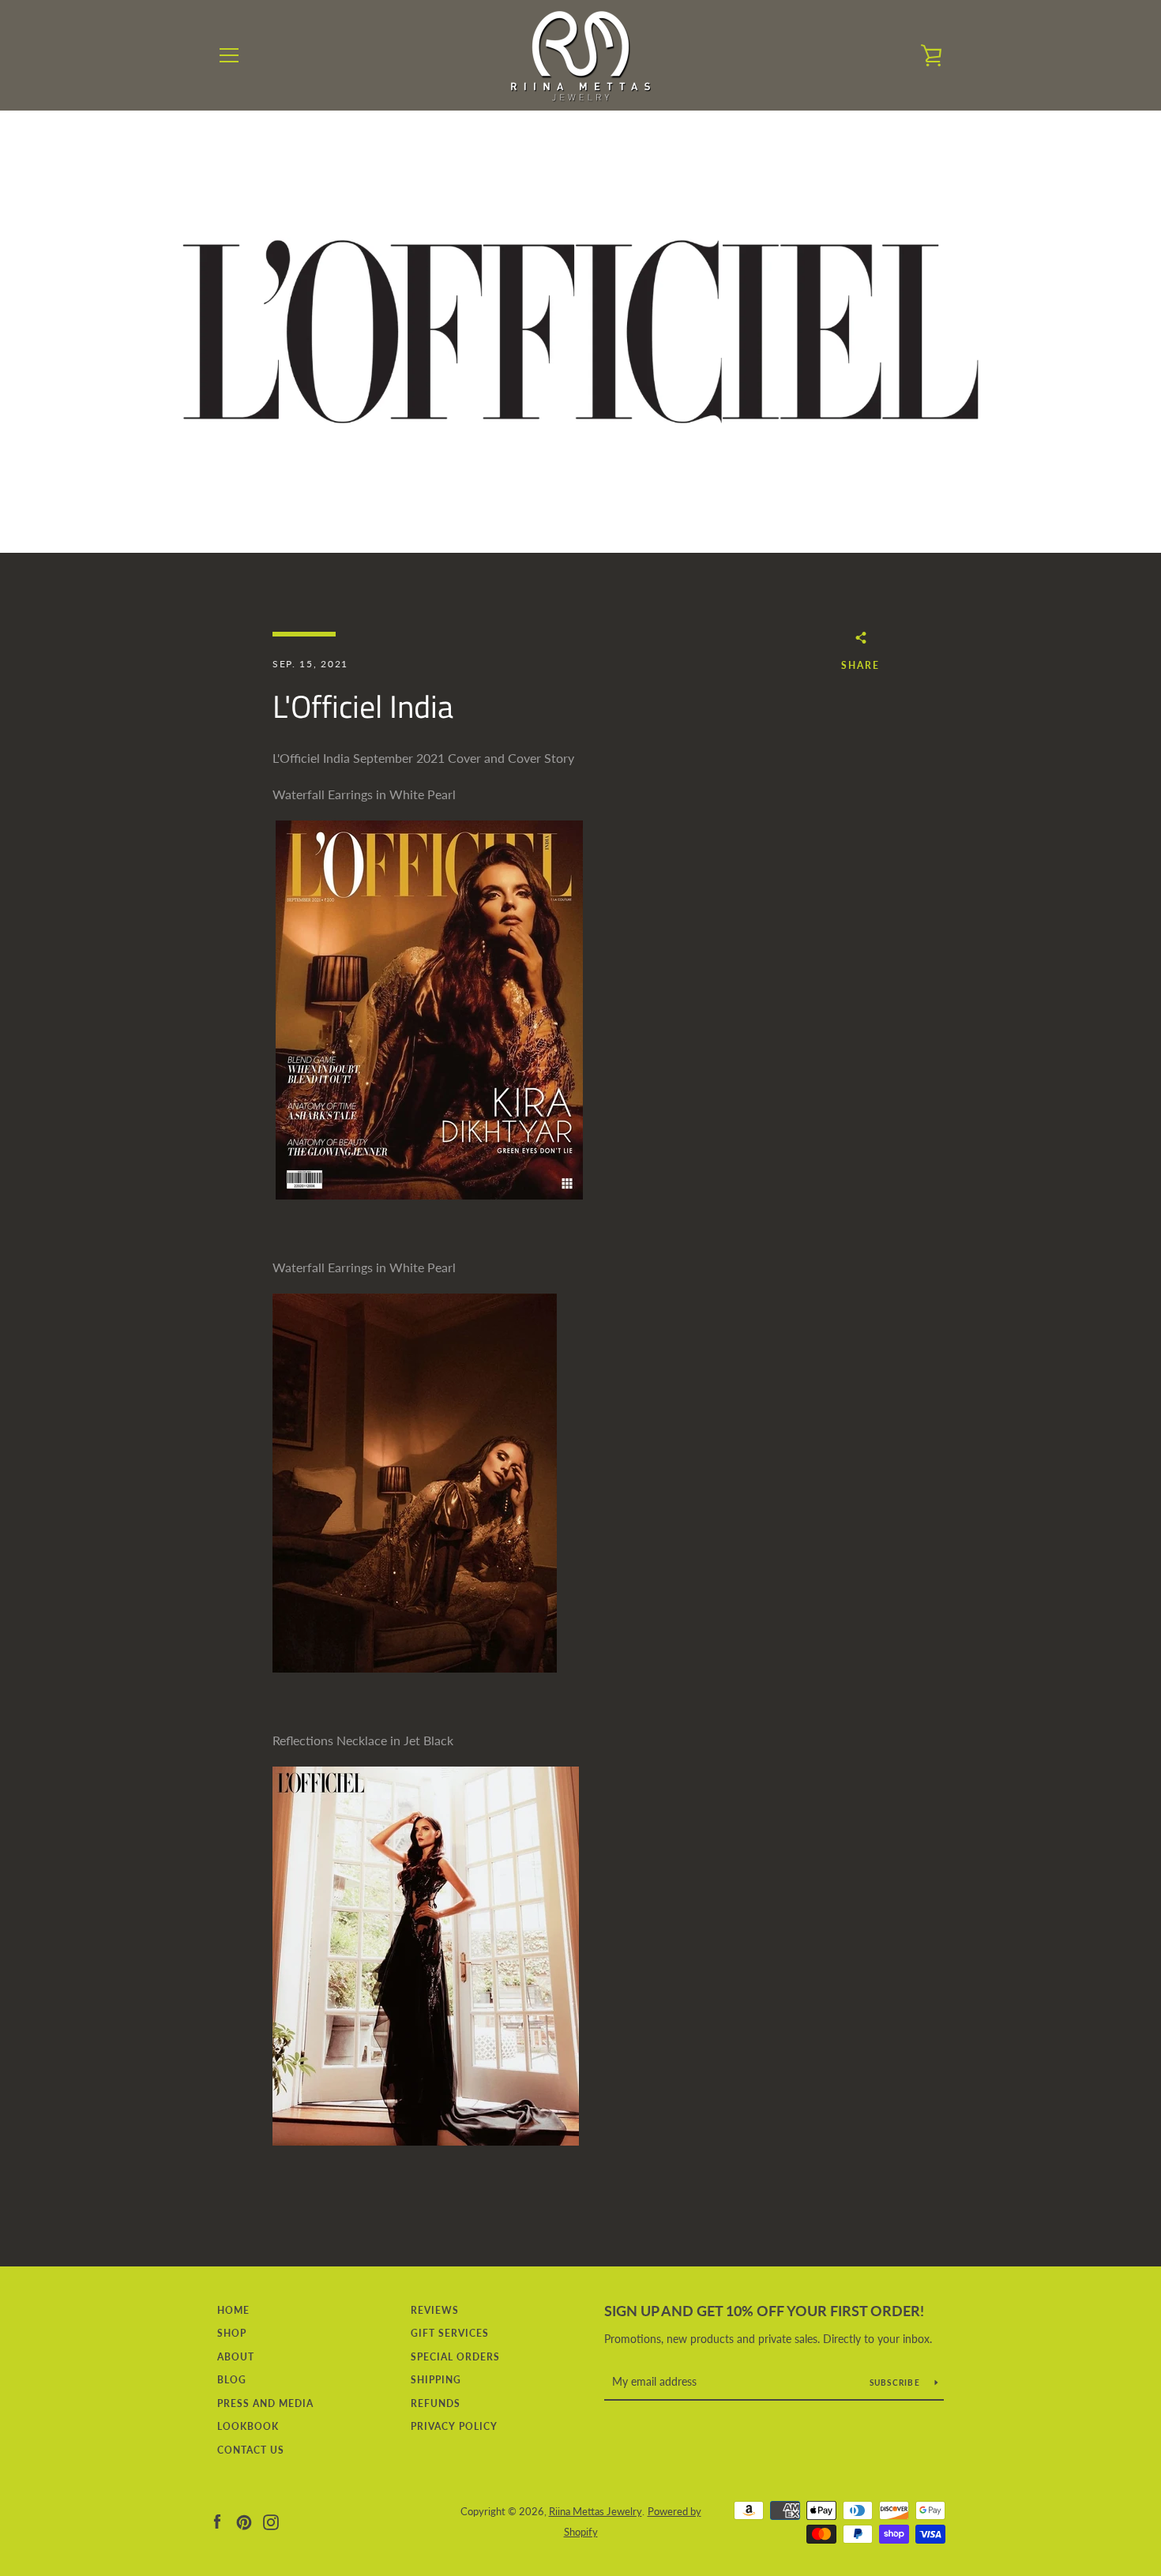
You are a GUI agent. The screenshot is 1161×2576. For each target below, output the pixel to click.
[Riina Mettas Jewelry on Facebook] (217, 2520)
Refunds (436, 2403)
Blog (232, 2380)
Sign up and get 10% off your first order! (764, 2311)
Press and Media (265, 2403)
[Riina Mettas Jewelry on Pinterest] (244, 2520)
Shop (232, 2333)
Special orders (455, 2357)
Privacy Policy (454, 2426)
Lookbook (248, 2426)
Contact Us (251, 2450)
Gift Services (450, 2333)
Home (233, 2310)
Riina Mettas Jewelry (596, 2511)
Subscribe (896, 2383)
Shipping (436, 2380)
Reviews (435, 2310)
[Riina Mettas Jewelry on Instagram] (271, 2520)
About (236, 2357)
